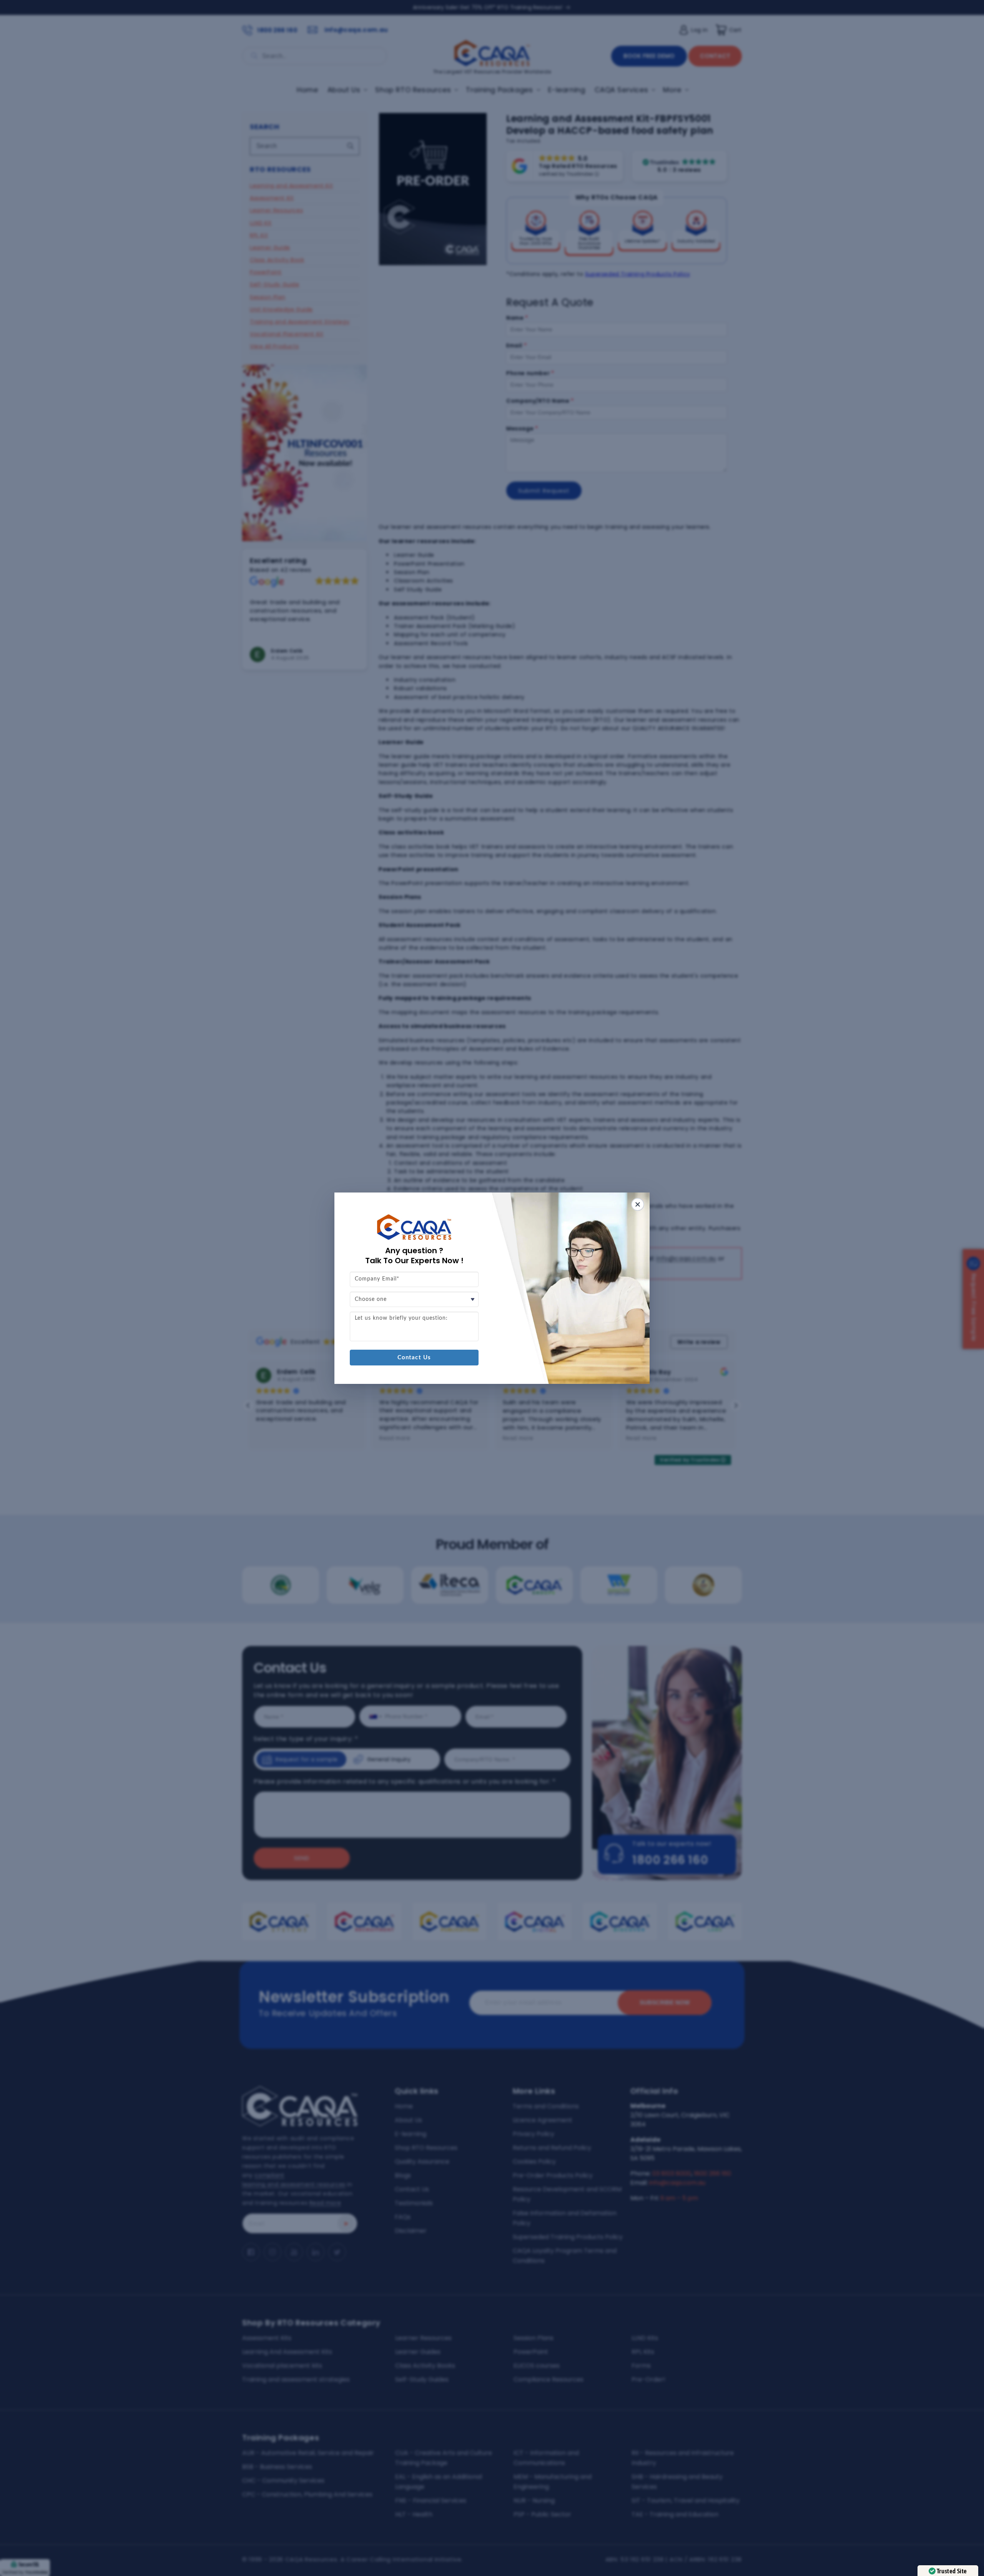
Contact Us (414, 1358)
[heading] (414, 1256)
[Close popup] (638, 1204)
